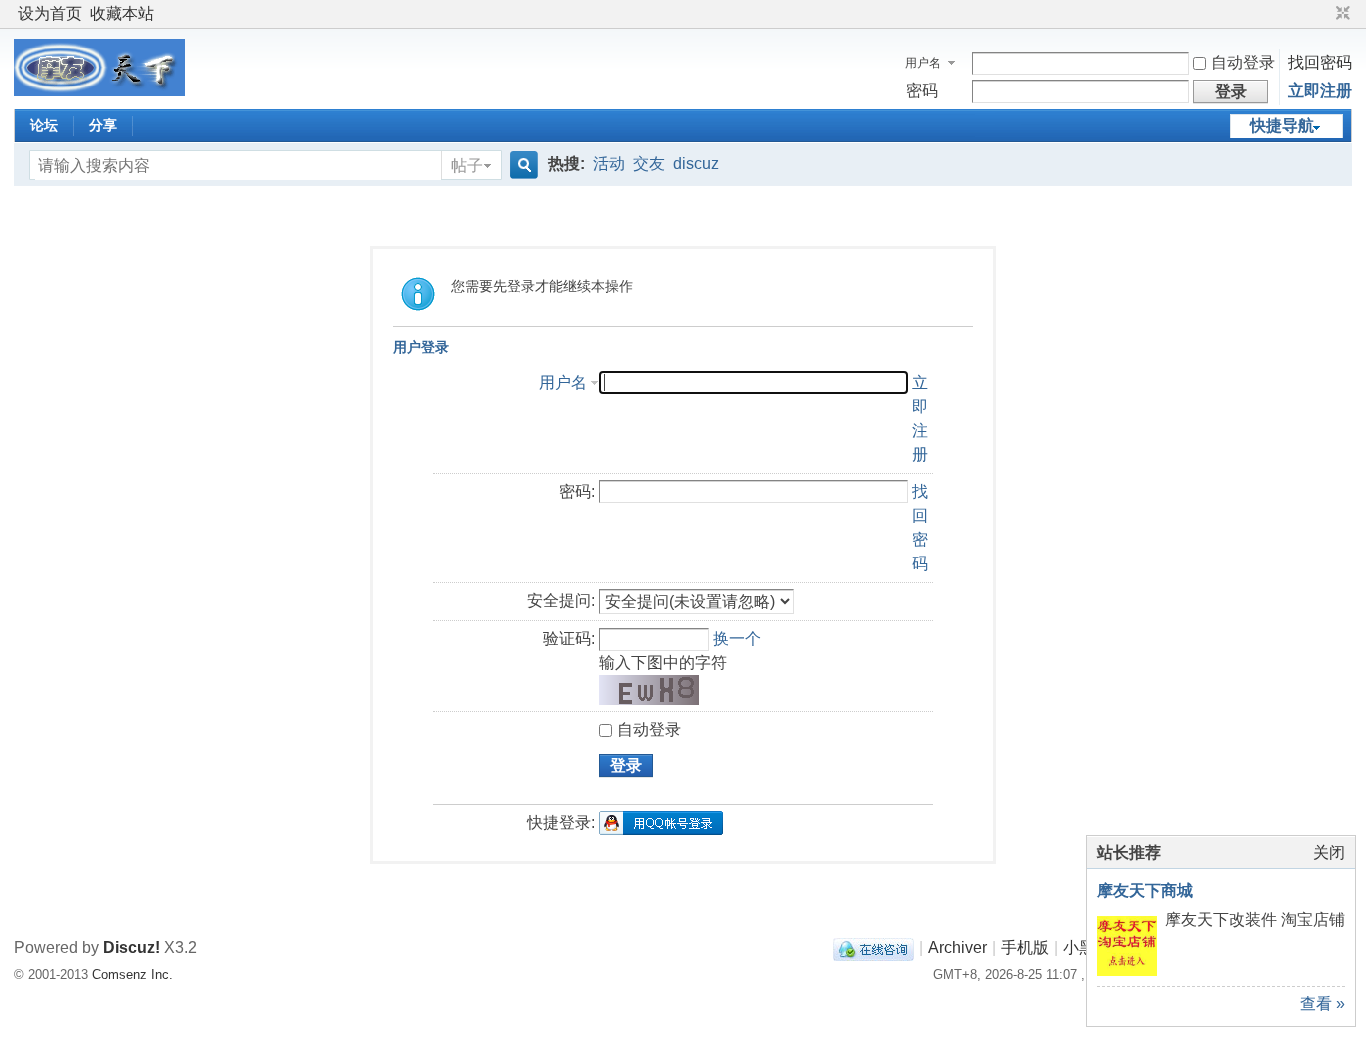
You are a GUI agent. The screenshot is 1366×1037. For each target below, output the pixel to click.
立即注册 (1320, 90)
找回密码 (1320, 62)
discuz (696, 163)
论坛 (44, 125)
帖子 (467, 165)
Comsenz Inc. (132, 974)
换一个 (737, 638)
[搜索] (521, 165)
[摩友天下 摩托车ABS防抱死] (99, 90)
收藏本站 (122, 13)
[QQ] (873, 947)
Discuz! (131, 947)
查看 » (1322, 1003)
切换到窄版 (1340, 14)
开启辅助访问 (1324, 14)
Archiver (957, 947)
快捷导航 (1282, 125)
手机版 (1025, 947)
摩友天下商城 (1145, 890)
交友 (649, 163)
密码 (922, 90)
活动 (609, 163)
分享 (103, 125)
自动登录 (1243, 62)
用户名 (923, 63)
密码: (577, 491)
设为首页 (50, 13)
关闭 (1329, 852)
